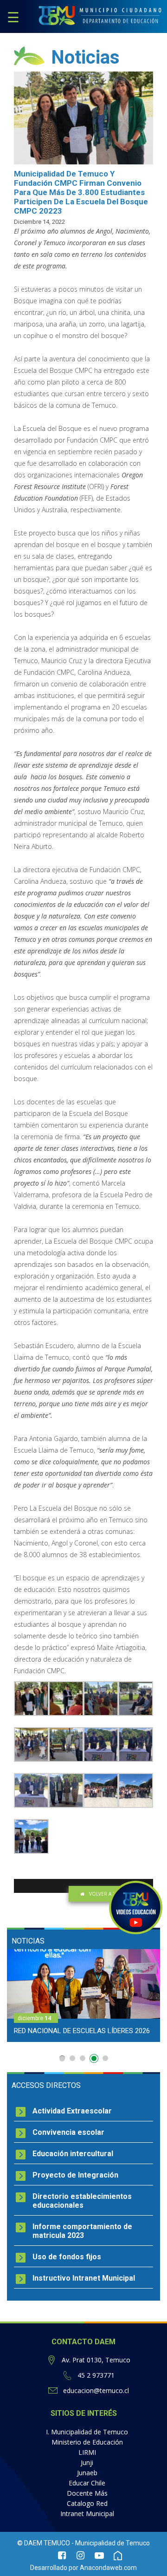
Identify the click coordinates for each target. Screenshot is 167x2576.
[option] (83, 1996)
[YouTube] (99, 2556)
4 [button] (95, 2060)
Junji (87, 2462)
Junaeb (87, 2473)
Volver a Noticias (112, 1894)
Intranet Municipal (87, 2514)
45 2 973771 (96, 2375)
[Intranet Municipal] (118, 2556)
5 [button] (105, 2058)
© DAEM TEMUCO (44, 2543)
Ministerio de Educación (87, 2442)
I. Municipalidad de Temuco (87, 2432)
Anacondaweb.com (108, 2568)
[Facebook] (62, 2556)
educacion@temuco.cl (96, 2390)
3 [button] (83, 2058)
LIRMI (87, 2452)
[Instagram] (81, 2556)
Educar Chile (87, 2483)
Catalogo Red (87, 2503)
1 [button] (62, 2058)
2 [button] (72, 2058)
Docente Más (87, 2493)
